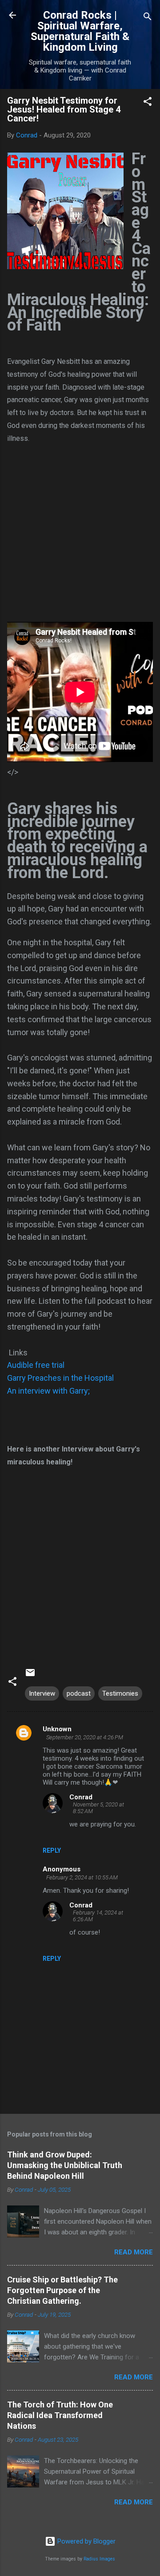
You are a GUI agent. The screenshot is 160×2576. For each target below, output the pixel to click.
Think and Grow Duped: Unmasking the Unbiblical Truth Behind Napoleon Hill (65, 2165)
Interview (42, 1693)
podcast (79, 1693)
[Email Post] (30, 1676)
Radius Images (99, 2559)
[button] (148, 103)
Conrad (81, 1797)
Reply (52, 1850)
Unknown (57, 1729)
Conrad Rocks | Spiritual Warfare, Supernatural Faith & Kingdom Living (80, 31)
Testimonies (120, 1693)
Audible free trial (36, 1365)
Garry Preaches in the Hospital (60, 1378)
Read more (134, 2252)
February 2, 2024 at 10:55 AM (82, 1877)
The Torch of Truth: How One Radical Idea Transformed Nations (60, 2415)
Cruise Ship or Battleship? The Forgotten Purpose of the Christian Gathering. (62, 2290)
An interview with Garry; (48, 1391)
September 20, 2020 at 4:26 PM (85, 1737)
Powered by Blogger (86, 2541)
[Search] (148, 18)
